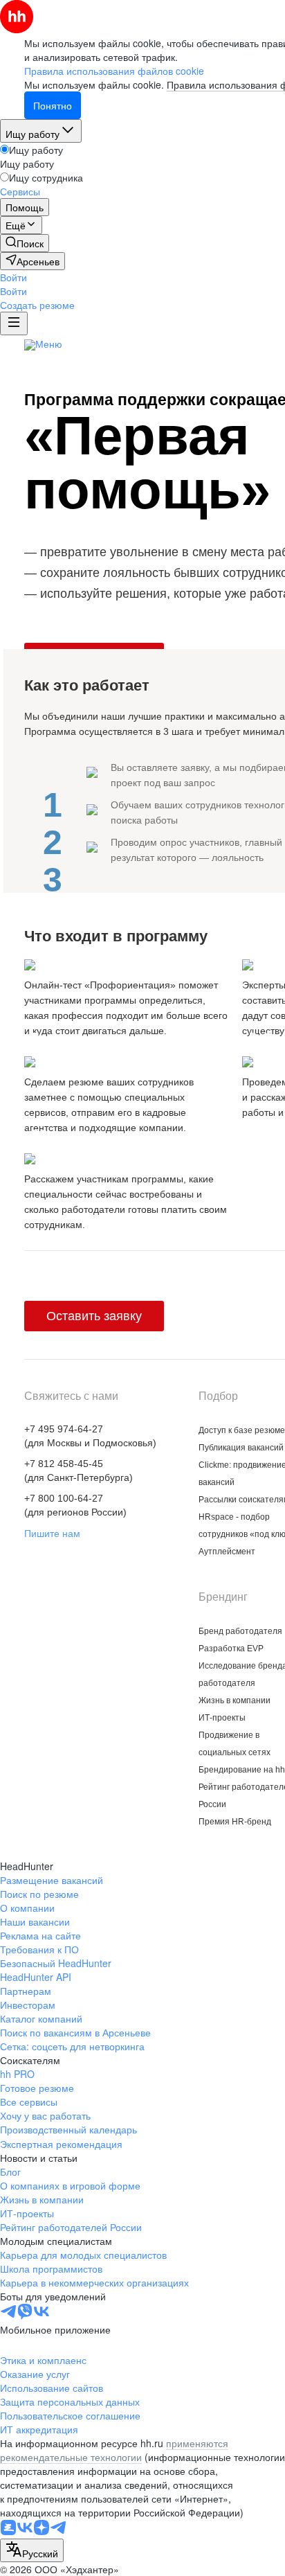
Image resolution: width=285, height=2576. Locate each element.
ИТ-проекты (222, 1718)
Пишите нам (52, 1534)
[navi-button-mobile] (14, 323)
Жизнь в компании (235, 1700)
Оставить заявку (94, 1316)
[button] (13, 277)
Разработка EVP (231, 1649)
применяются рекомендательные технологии (114, 2450)
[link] (25, 243)
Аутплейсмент (227, 1552)
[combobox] (32, 2550)
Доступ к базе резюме (242, 1430)
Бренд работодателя (240, 1631)
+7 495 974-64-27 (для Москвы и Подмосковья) (90, 1436)
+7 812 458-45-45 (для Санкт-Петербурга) (79, 1471)
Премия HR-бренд (235, 1822)
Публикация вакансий (241, 1448)
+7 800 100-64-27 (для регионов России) (75, 1505)
